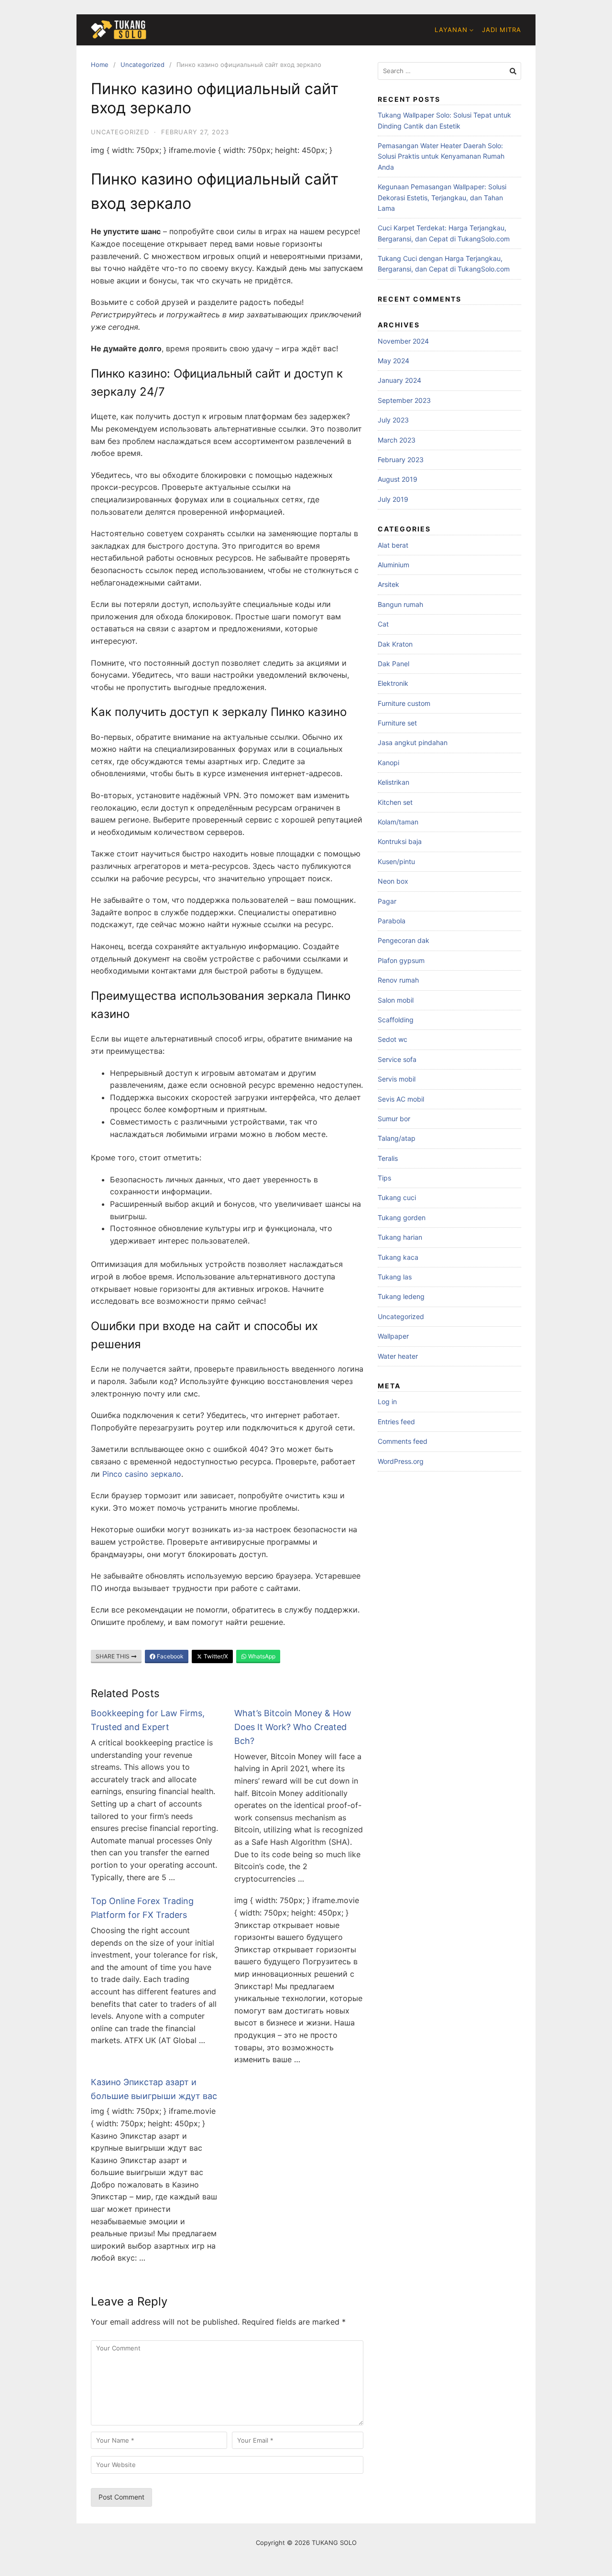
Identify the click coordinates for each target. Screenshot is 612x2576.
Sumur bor (394, 1119)
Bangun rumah (400, 604)
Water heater (398, 1356)
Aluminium (393, 565)
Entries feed (396, 1422)
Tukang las (395, 1277)
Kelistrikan (393, 782)
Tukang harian (400, 1237)
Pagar (387, 901)
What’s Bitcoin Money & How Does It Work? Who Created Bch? (293, 1727)
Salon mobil (396, 1000)
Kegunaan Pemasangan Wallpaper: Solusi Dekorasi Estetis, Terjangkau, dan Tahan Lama (442, 197)
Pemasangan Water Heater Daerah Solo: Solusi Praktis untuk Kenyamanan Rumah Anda (441, 156)
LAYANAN (451, 30)
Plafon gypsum (401, 960)
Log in (387, 1402)
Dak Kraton (395, 644)
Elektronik (393, 683)
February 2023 (401, 460)
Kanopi (388, 763)
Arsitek (388, 584)
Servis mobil (397, 1079)
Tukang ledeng (401, 1296)
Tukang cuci (397, 1197)
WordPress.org (401, 1461)
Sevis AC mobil (401, 1099)
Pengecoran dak (404, 940)
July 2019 (393, 499)
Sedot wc (393, 1039)
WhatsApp (261, 1656)
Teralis (388, 1158)
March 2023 (397, 440)
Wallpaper (393, 1336)
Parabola (392, 921)
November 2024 (403, 341)
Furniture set (397, 723)
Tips (384, 1178)
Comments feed (403, 1441)
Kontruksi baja (400, 841)
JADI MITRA (502, 30)
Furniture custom (404, 703)
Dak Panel (393, 664)
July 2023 (393, 420)
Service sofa (397, 1059)
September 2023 (404, 400)
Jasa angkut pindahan (413, 742)
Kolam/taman (398, 822)
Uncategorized (142, 65)
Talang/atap (397, 1138)
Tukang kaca (398, 1257)
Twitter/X (215, 1656)
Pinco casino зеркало (142, 1474)
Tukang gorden (402, 1218)
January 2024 (399, 380)
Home (100, 65)
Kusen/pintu (396, 861)
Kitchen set (395, 802)
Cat (383, 624)
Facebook (169, 1656)
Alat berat (393, 545)
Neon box (393, 881)
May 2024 (393, 361)
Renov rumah (398, 980)
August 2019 (398, 479)
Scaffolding (396, 1020)
